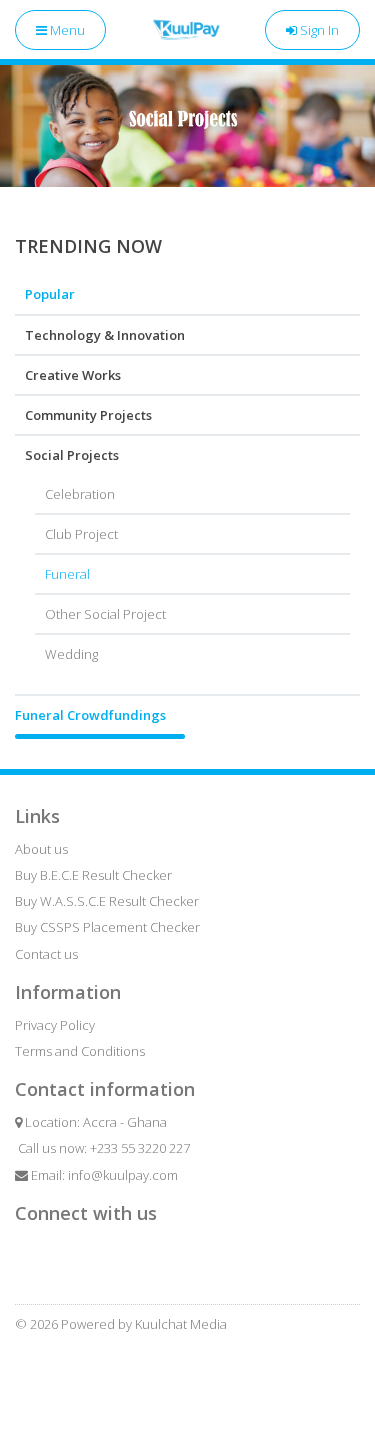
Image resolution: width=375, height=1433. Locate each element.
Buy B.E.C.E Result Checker (93, 875)
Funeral (67, 574)
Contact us (46, 954)
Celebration (80, 494)
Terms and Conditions (80, 1051)
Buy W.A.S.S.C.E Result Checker (107, 901)
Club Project (81, 534)
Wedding (71, 654)
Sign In (318, 30)
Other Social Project (105, 614)
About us (41, 849)
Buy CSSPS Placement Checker (107, 927)
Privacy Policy (55, 1025)
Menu (66, 30)
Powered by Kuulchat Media (144, 1324)
